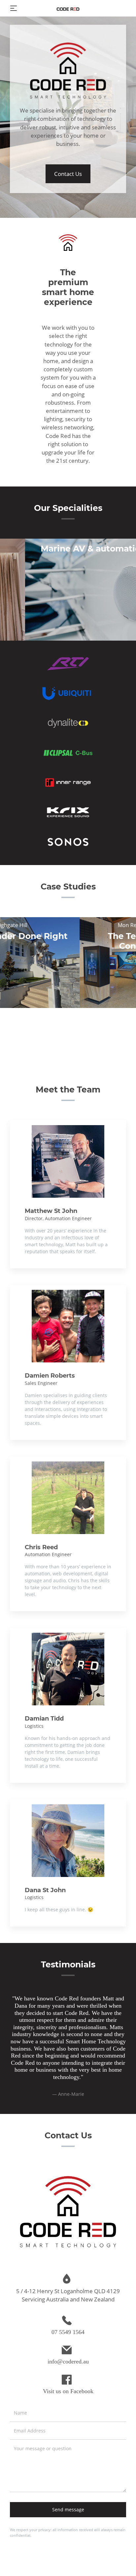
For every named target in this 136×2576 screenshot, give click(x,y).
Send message (68, 2531)
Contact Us (68, 174)
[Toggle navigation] (14, 8)
